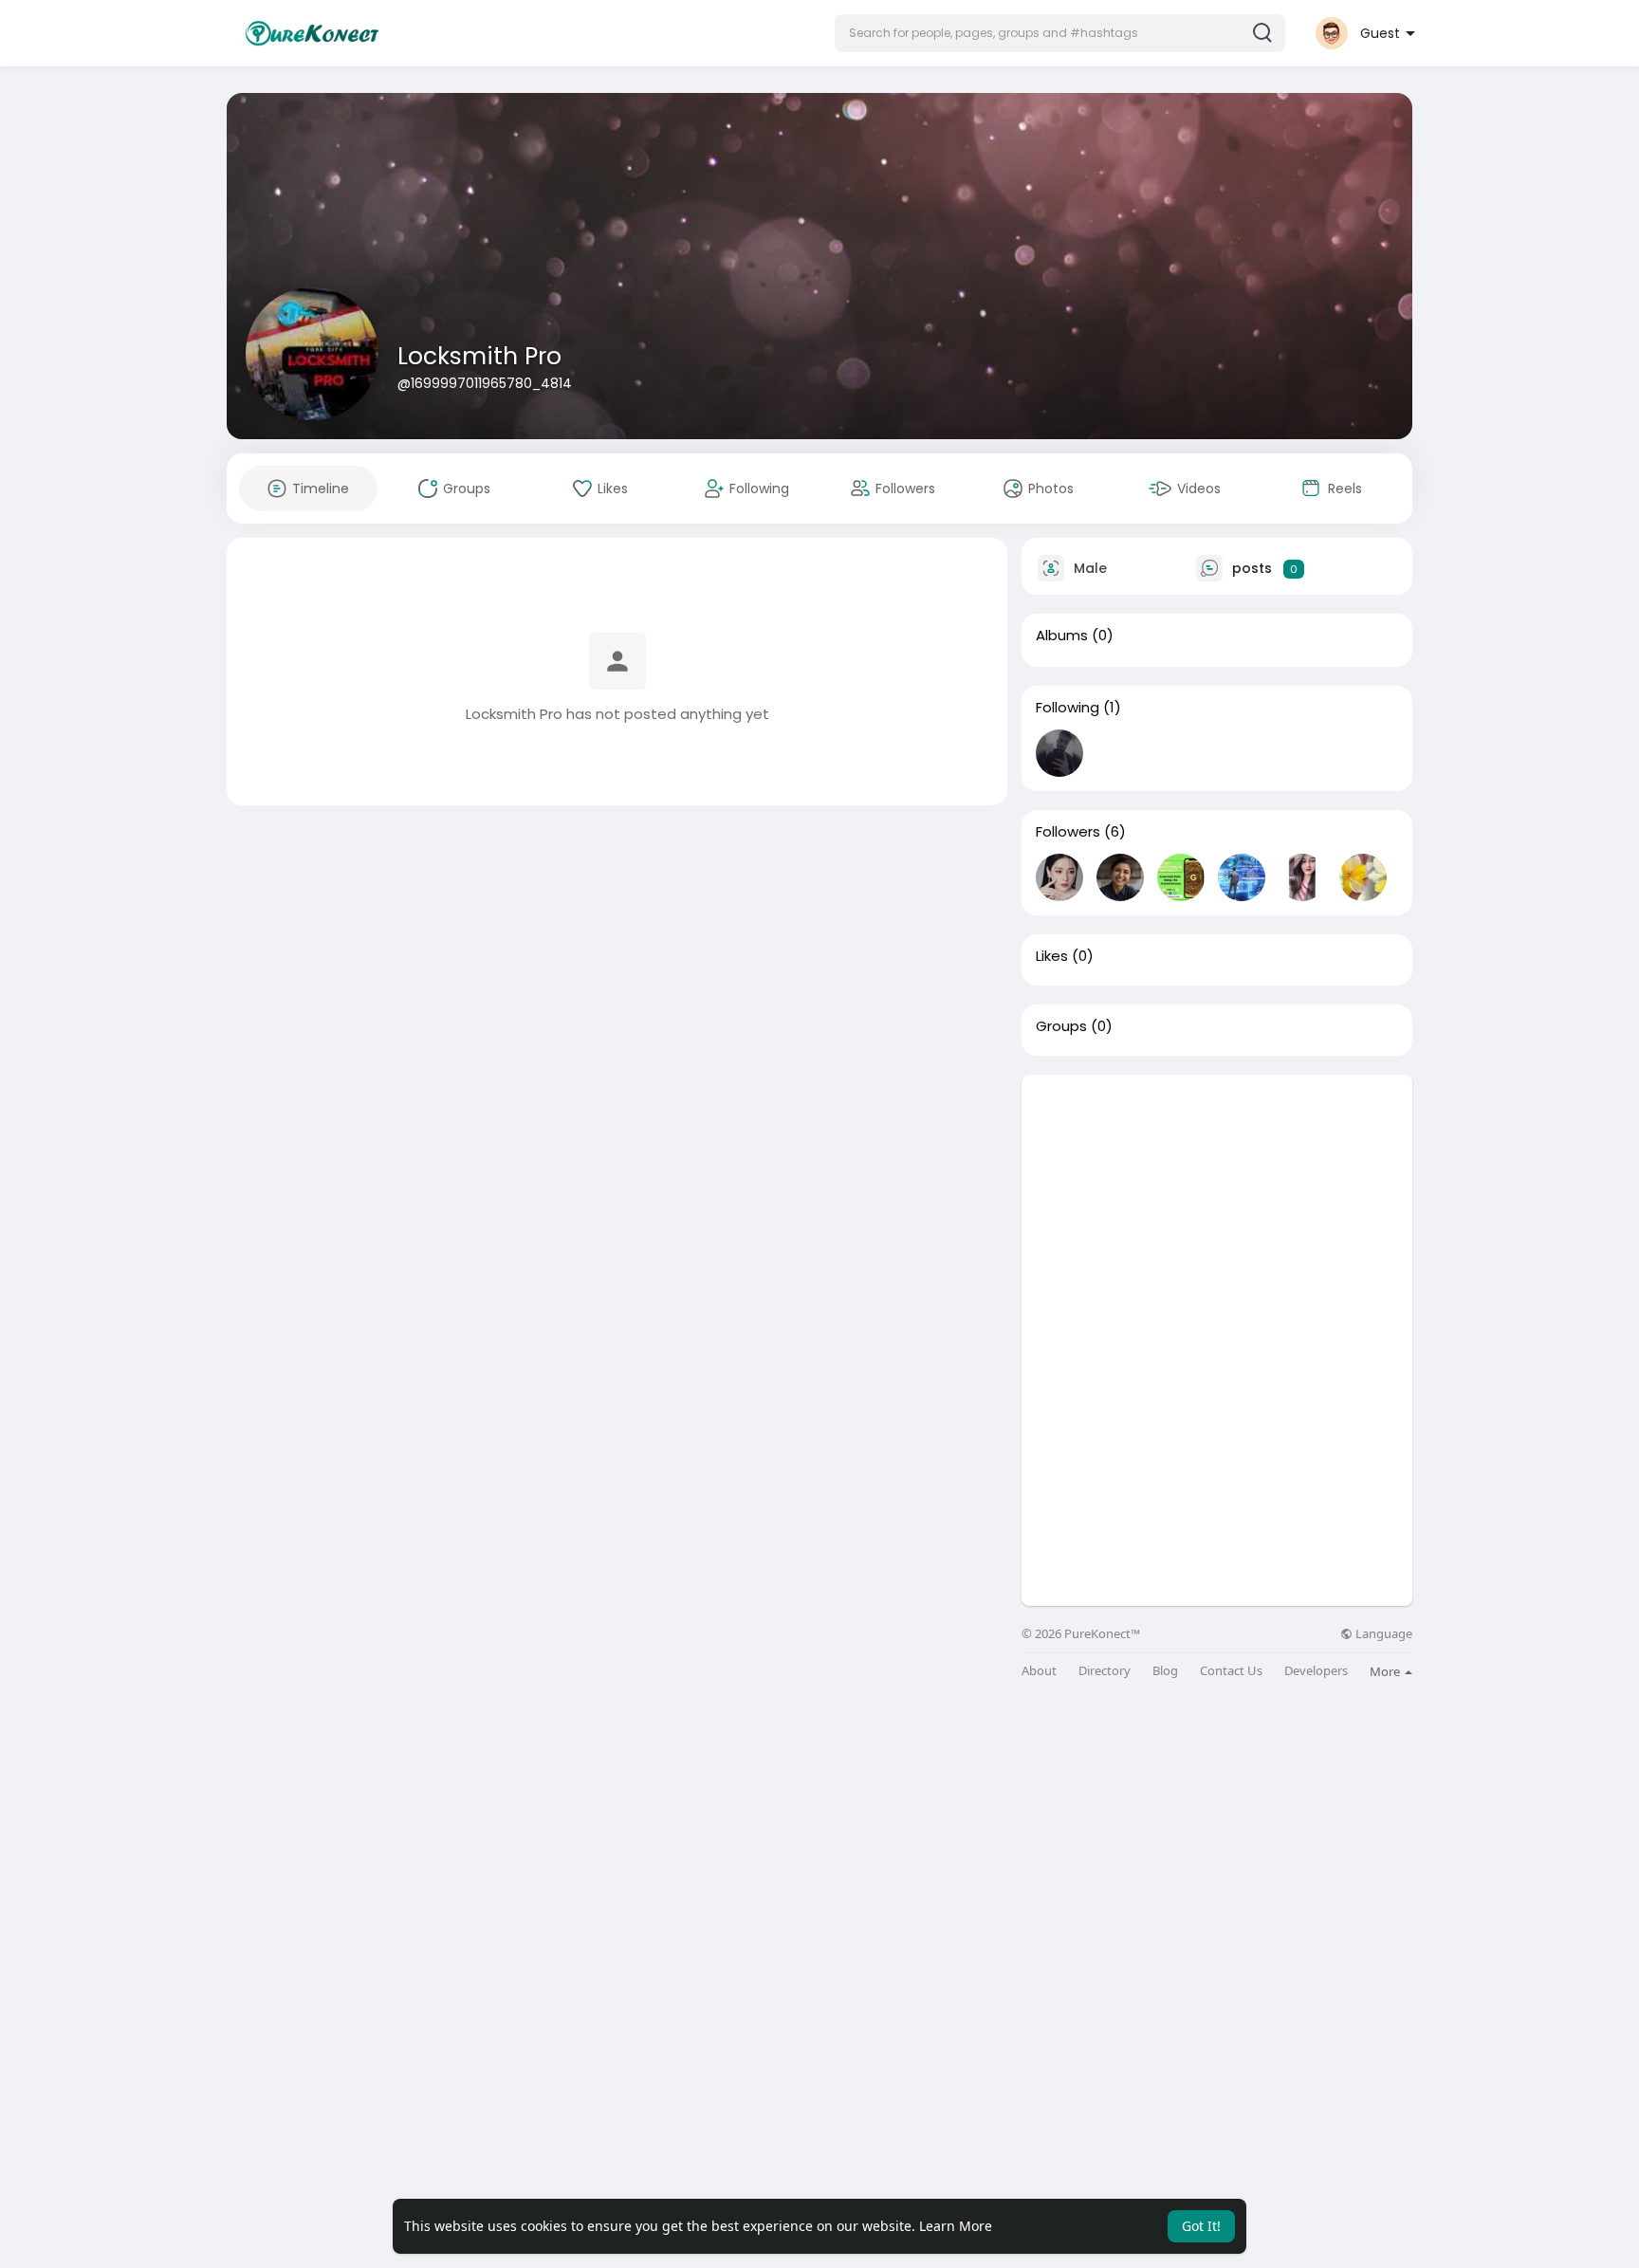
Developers (1316, 1671)
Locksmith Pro (479, 356)
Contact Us (1231, 1671)
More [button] (1386, 1671)
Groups (1061, 1026)
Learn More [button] (956, 2226)
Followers (1068, 832)
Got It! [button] (1201, 2226)
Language (1382, 1634)
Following (1068, 708)
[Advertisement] (1217, 1208)
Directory (1105, 1671)
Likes (1052, 956)
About (1039, 1671)
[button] (1060, 33)
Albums (1062, 636)
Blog (1165, 1671)
